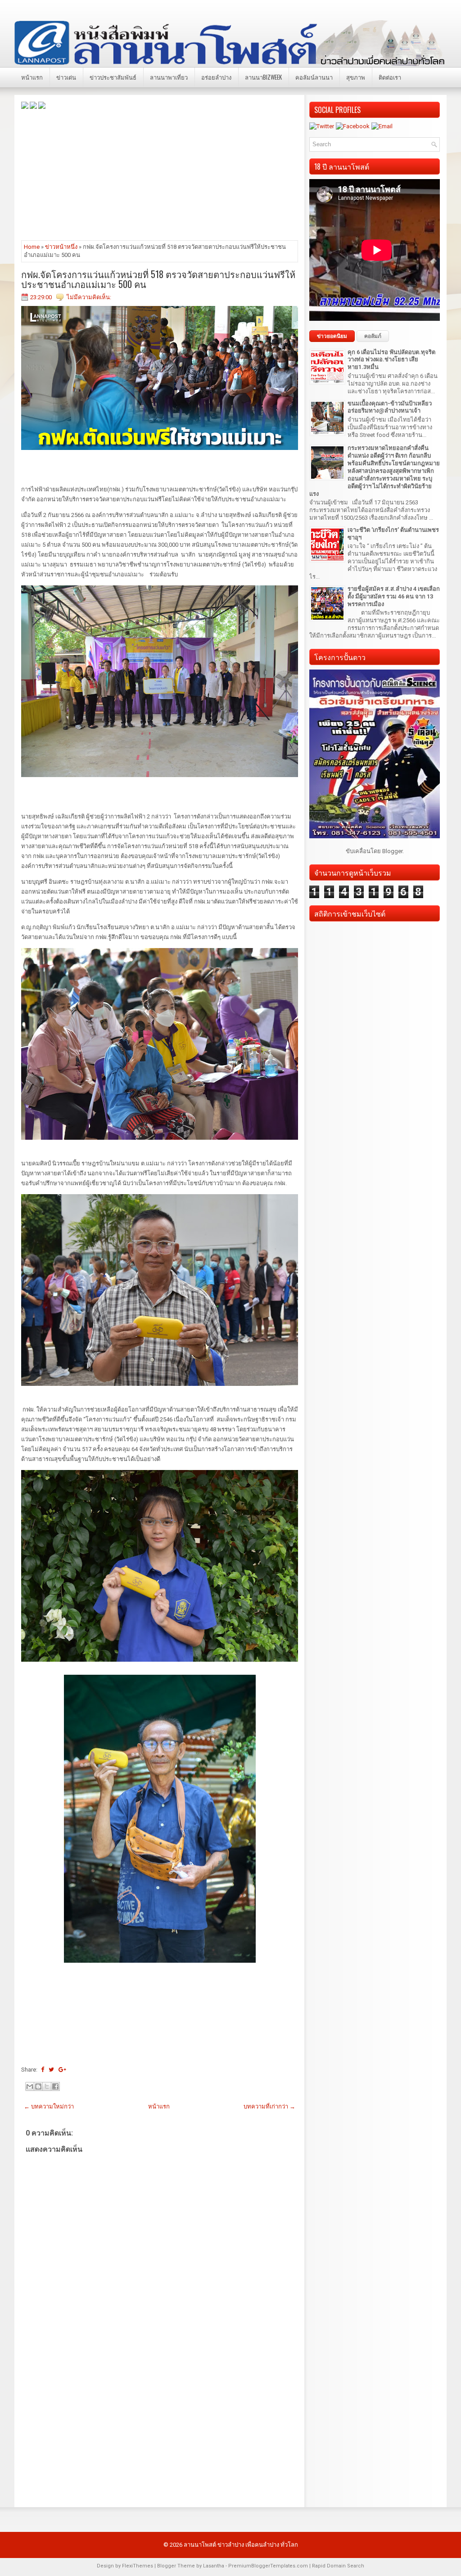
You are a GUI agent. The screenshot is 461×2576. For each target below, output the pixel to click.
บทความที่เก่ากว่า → (269, 2106)
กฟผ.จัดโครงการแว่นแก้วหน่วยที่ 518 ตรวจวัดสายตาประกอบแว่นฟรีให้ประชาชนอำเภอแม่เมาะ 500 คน (158, 279)
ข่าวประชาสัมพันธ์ (113, 77)
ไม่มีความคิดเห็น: (89, 297)
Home (32, 247)
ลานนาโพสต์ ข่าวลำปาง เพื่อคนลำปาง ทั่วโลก (241, 2545)
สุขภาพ (356, 77)
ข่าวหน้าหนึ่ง (61, 247)
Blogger (392, 851)
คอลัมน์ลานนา (314, 77)
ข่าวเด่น (66, 77)
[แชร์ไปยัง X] (47, 2086)
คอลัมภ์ (373, 336)
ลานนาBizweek (263, 77)
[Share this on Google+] (62, 2070)
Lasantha (214, 2566)
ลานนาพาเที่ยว (169, 77)
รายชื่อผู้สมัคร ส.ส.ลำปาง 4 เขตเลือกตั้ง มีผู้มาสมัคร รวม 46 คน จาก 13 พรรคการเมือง (394, 596)
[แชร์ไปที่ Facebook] (55, 2086)
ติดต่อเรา (390, 77)
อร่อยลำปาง (216, 77)
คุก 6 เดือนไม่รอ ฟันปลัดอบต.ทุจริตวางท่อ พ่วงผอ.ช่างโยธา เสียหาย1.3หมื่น (391, 360)
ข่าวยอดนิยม (332, 336)
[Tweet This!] (51, 2070)
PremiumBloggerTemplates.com (268, 2566)
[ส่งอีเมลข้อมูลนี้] (30, 2086)
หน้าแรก (32, 77)
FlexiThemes (138, 2566)
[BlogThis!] (38, 2086)
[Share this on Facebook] (43, 2070)
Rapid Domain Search (338, 2566)
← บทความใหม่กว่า (49, 2106)
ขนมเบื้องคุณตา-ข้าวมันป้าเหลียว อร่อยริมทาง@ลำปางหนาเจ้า (390, 407)
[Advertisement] (160, 174)
